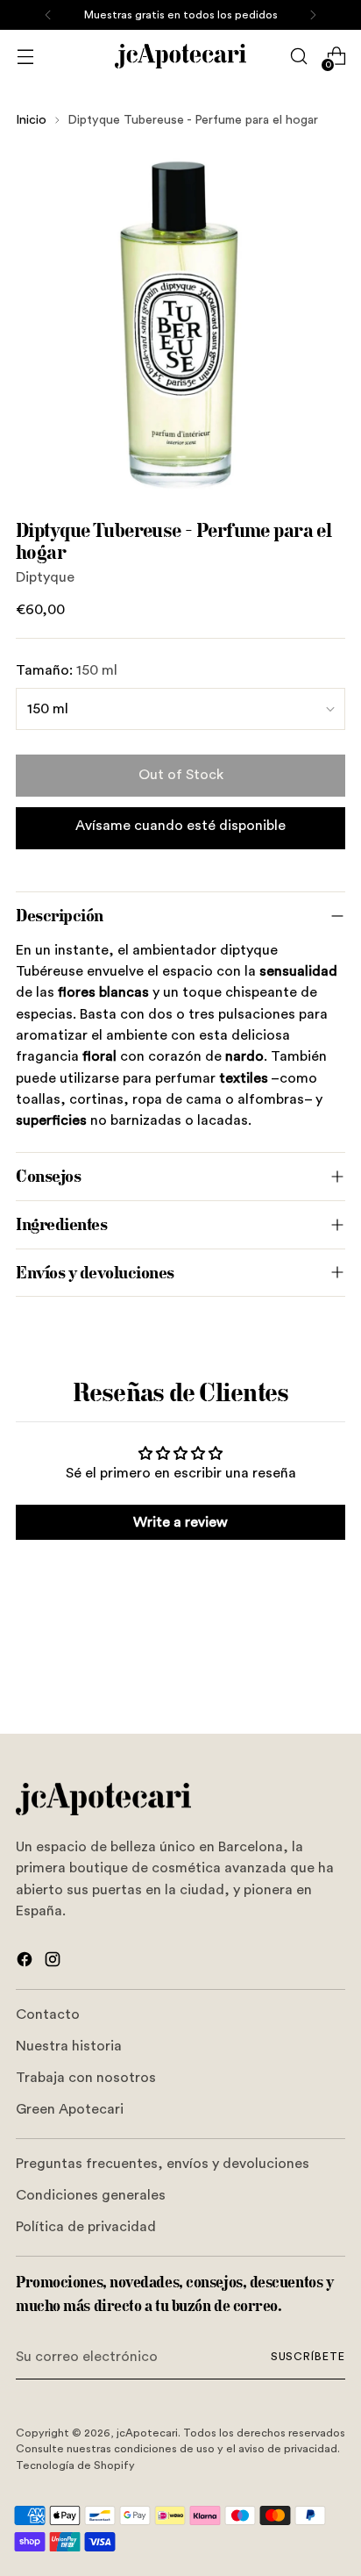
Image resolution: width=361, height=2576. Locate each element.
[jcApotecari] (180, 56)
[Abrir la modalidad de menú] (25, 57)
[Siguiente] (313, 15)
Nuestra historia (69, 2046)
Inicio (31, 120)
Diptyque (45, 577)
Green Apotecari (70, 2109)
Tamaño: (67, 670)
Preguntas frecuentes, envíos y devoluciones (163, 2164)
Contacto (48, 2014)
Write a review (180, 1522)
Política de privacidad (86, 2227)
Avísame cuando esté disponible (180, 826)
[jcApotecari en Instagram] (54, 1962)
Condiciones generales (91, 2195)
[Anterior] (48, 15)
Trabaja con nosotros (86, 2078)
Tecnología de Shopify (75, 2465)
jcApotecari (147, 2433)
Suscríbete (308, 2357)
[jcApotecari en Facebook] (26, 1962)
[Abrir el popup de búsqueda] (298, 57)
